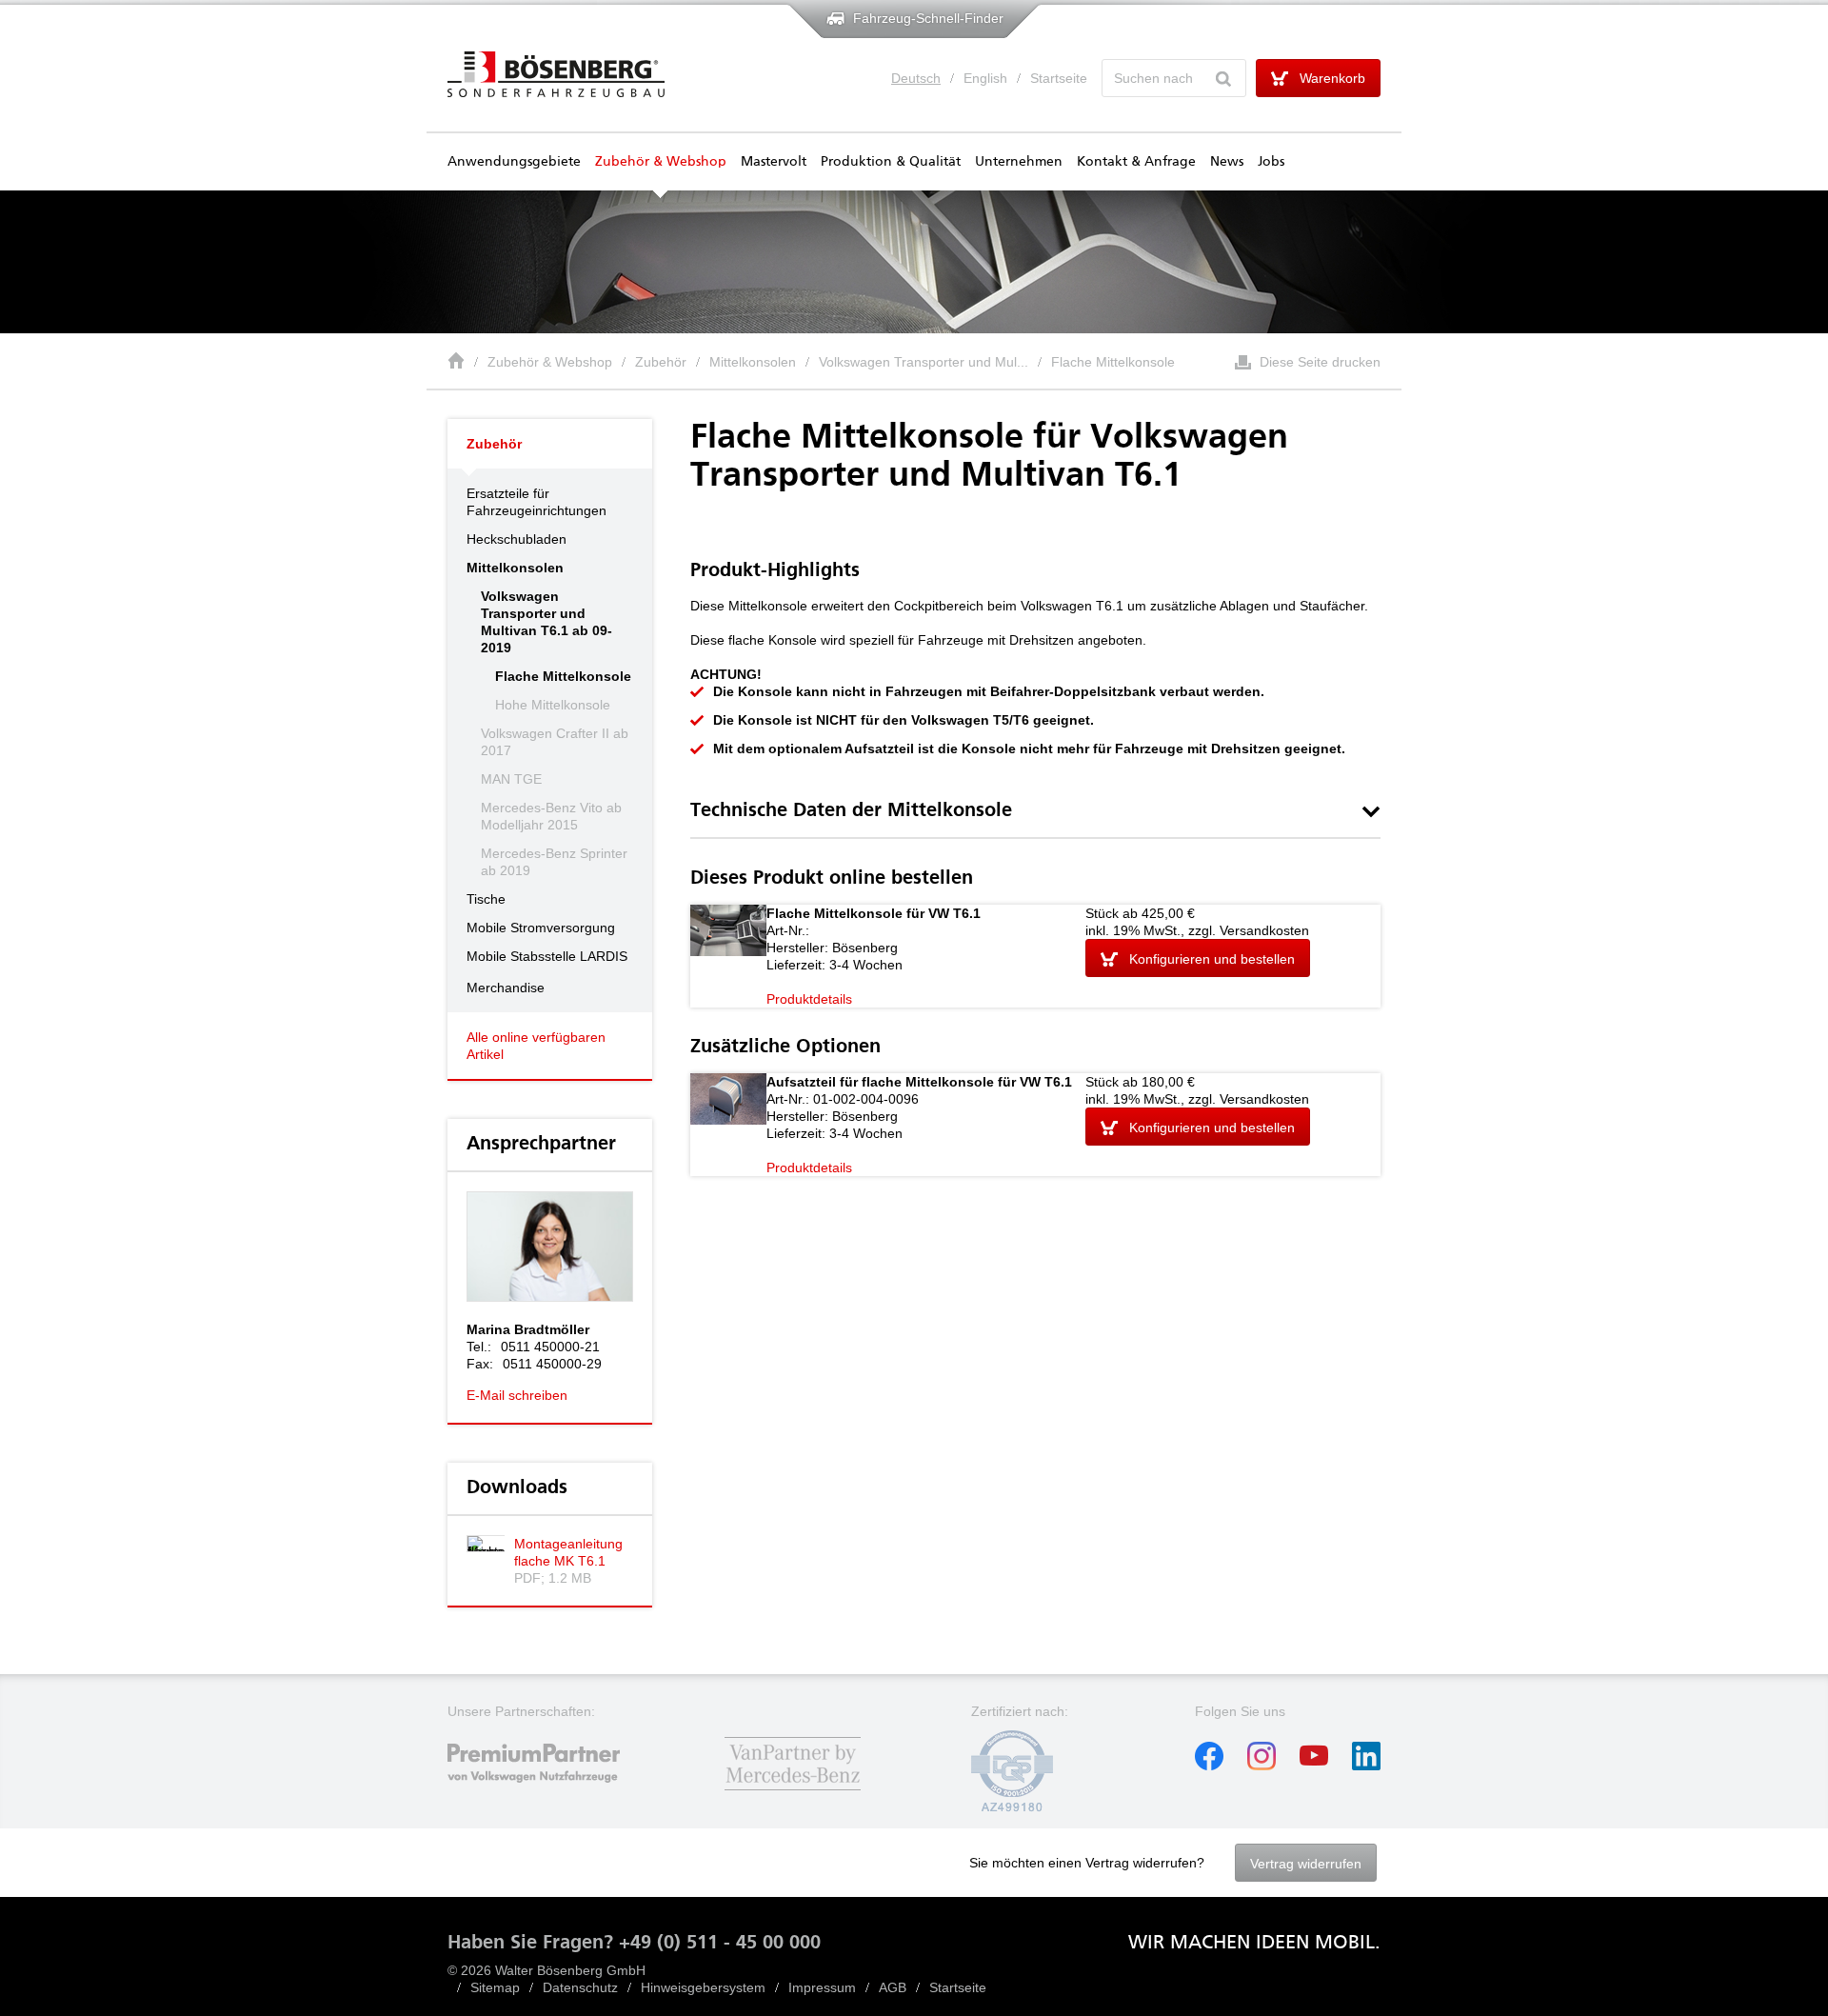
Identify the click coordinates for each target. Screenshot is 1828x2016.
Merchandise (506, 988)
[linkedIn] (1366, 1766)
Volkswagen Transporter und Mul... (924, 362)
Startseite (1059, 78)
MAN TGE (511, 779)
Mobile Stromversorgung (541, 928)
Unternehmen (1019, 162)
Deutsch (916, 78)
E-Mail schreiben (517, 1395)
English (985, 78)
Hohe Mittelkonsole (553, 705)
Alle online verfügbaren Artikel (536, 1046)
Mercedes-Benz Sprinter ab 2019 (554, 862)
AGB (893, 1987)
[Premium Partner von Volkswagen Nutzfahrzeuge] (550, 1792)
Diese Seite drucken (1320, 362)
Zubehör (661, 362)
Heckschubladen (517, 539)
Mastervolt (774, 162)
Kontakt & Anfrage (1136, 162)
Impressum (822, 1987)
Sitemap (495, 1987)
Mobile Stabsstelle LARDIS (547, 956)
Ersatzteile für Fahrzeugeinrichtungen (536, 502)
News (1227, 162)
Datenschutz (580, 1987)
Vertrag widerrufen (1306, 1864)
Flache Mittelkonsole (1113, 362)
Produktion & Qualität (891, 162)
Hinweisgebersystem (703, 1987)
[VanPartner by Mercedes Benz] (793, 1792)
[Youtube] (1314, 1766)
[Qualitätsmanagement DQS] (1012, 1807)
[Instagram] (1262, 1766)
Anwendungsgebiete (514, 162)
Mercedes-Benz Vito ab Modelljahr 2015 (551, 816)
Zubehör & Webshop (661, 162)
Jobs (1271, 162)
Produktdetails (809, 999)
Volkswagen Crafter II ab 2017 (555, 742)
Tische (486, 899)
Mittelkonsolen (753, 362)
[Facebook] (1209, 1766)
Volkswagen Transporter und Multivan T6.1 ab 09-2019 (546, 622)
